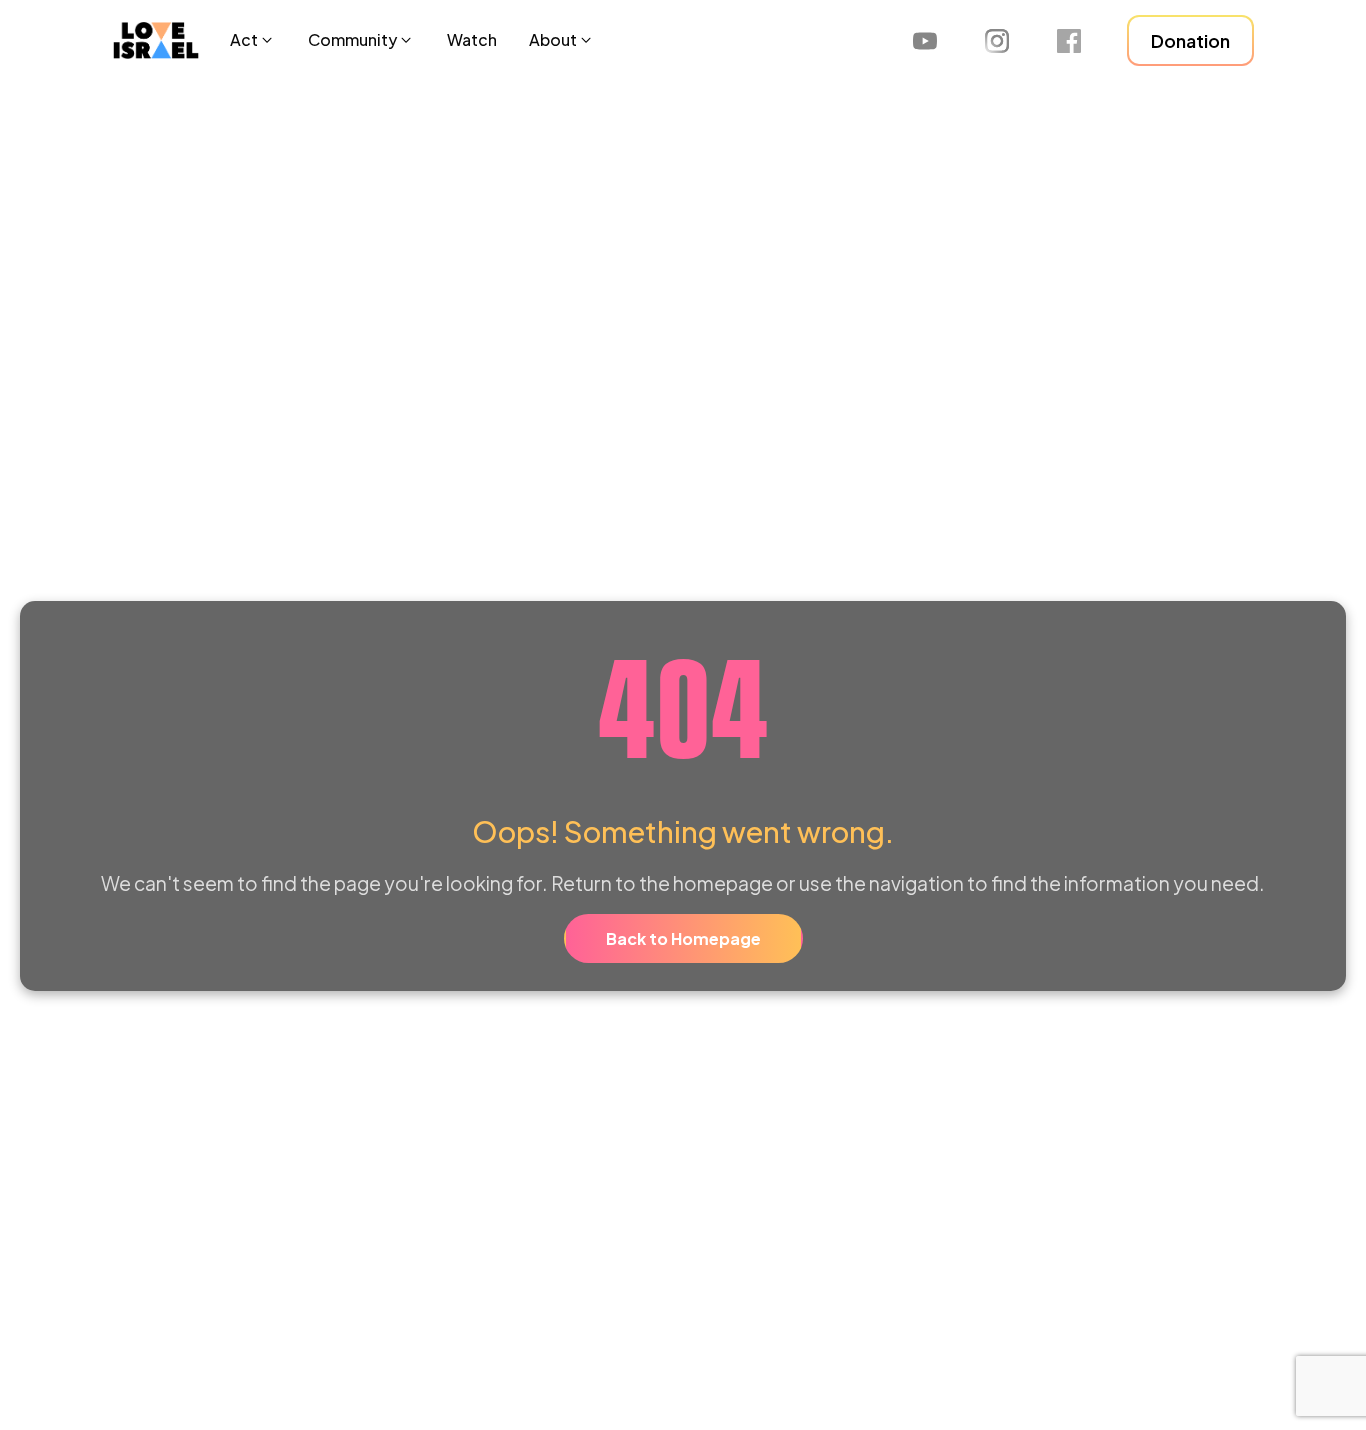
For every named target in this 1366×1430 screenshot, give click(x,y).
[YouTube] (925, 41)
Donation (1190, 40)
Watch (472, 39)
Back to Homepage (683, 938)
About (553, 39)
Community (352, 39)
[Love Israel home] (156, 40)
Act (244, 39)
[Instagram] (997, 41)
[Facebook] (1069, 41)
